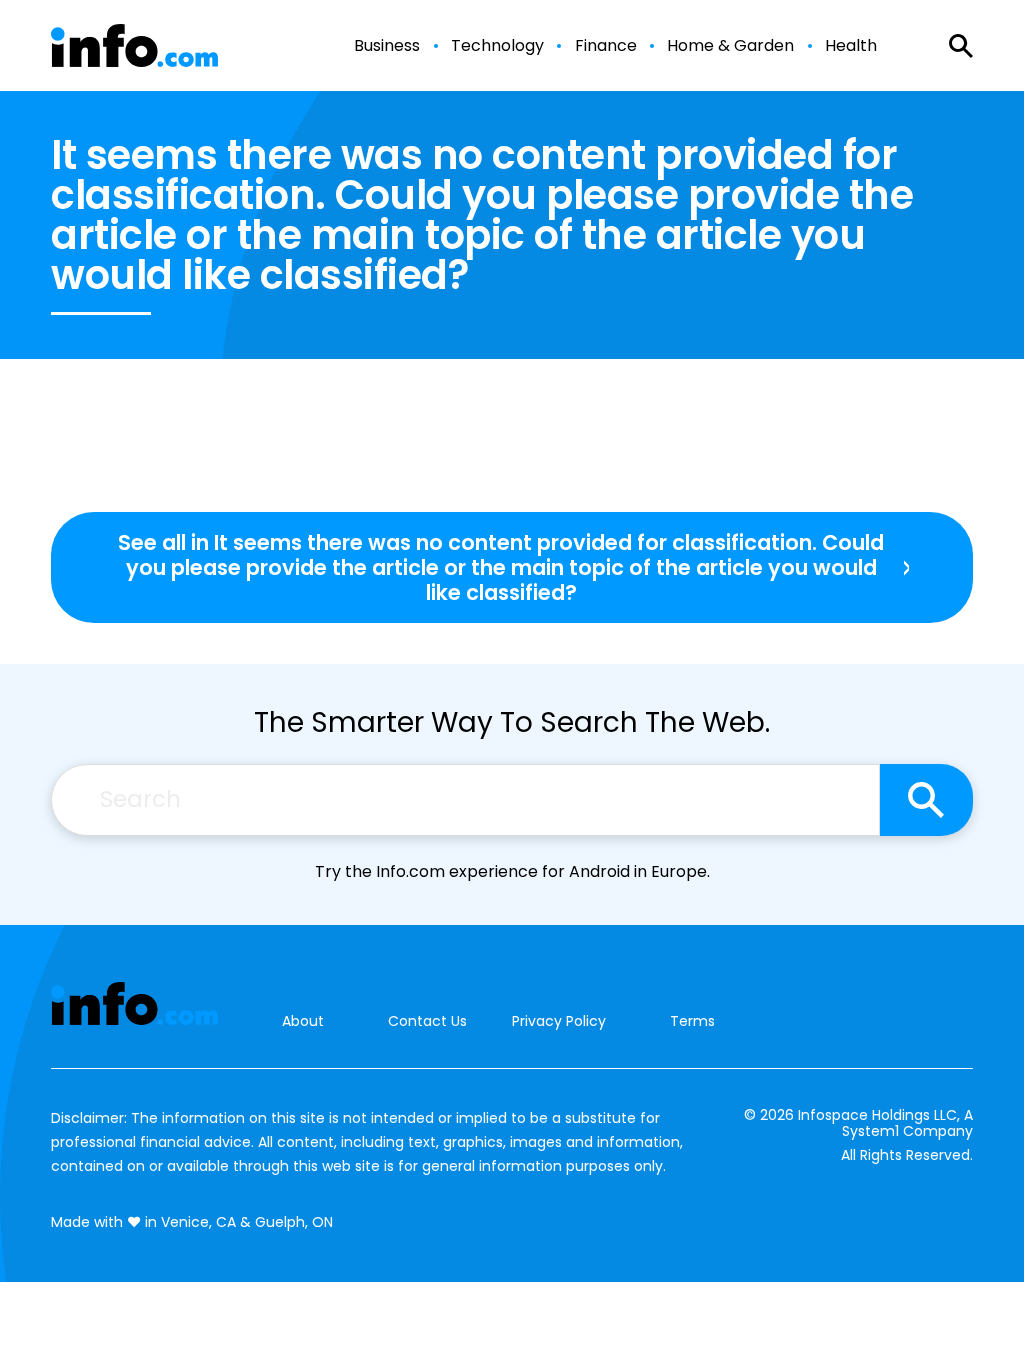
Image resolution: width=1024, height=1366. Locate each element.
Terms (692, 1021)
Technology (497, 46)
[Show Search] (961, 46)
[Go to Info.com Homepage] (134, 45)
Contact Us (427, 1021)
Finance (606, 46)
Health (851, 46)
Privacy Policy (559, 1021)
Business (387, 46)
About (303, 1021)
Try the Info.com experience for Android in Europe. (512, 871)
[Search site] (926, 800)
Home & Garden (730, 46)
